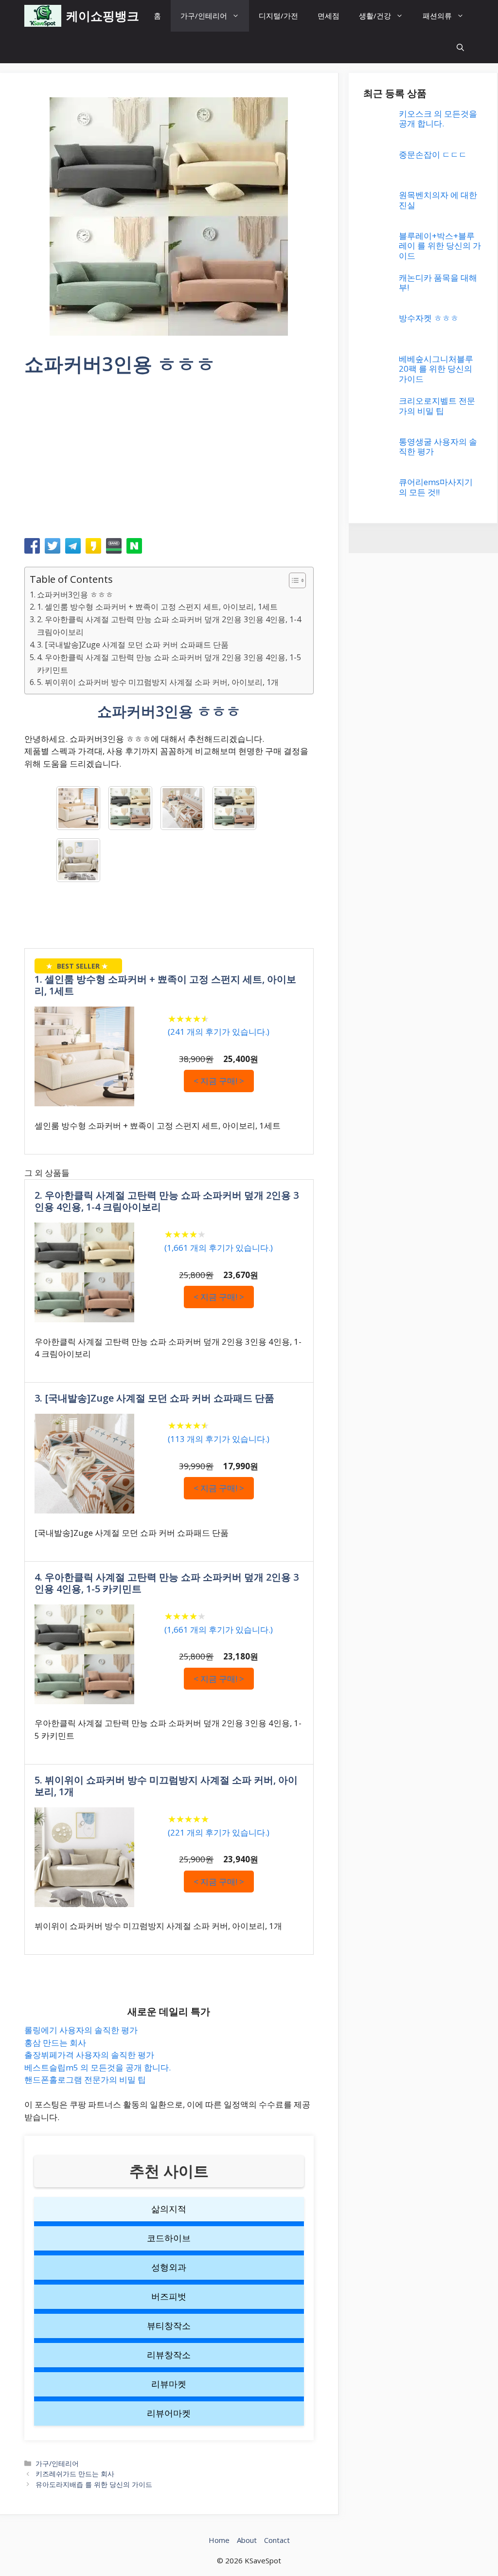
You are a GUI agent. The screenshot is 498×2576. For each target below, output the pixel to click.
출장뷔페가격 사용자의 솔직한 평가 (89, 2055)
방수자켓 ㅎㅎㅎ (429, 318)
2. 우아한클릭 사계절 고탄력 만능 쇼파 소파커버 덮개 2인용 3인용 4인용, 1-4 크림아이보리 (169, 626)
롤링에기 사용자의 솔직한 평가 (81, 2030)
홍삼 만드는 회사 (55, 2043)
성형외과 (169, 2267)
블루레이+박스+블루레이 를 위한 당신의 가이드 (440, 246)
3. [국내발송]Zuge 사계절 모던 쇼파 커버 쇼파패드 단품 (133, 645)
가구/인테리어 (204, 16)
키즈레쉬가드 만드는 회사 (75, 2474)
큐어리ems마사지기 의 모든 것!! (436, 487)
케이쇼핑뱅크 (103, 16)
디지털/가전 (278, 16)
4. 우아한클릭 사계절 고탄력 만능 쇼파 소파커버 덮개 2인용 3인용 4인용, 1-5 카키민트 (169, 664)
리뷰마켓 (169, 2384)
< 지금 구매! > (219, 1081)
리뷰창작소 (169, 2355)
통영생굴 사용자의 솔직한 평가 (438, 446)
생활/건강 (375, 16)
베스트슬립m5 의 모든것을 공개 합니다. (98, 2067)
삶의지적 (169, 2209)
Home (219, 2540)
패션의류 (437, 16)
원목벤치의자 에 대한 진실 (438, 200)
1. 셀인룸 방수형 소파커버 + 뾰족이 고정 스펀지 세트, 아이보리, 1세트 (157, 607)
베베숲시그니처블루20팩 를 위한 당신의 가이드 (436, 369)
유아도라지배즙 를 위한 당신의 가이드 (94, 2484)
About (247, 2540)
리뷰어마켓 (169, 2413)
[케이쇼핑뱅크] (43, 16)
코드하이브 (169, 2238)
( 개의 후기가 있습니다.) (219, 1032)
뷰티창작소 (169, 2325)
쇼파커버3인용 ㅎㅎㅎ (75, 594)
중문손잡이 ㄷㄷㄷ (433, 154)
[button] (460, 47)
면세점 (329, 16)
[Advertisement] (169, 460)
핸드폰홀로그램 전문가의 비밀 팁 (85, 2080)
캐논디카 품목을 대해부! (438, 282)
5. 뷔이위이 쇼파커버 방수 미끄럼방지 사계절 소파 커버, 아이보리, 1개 (158, 682)
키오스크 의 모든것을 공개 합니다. (438, 118)
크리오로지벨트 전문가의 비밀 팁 (437, 405)
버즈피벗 (169, 2296)
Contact (277, 2540)
